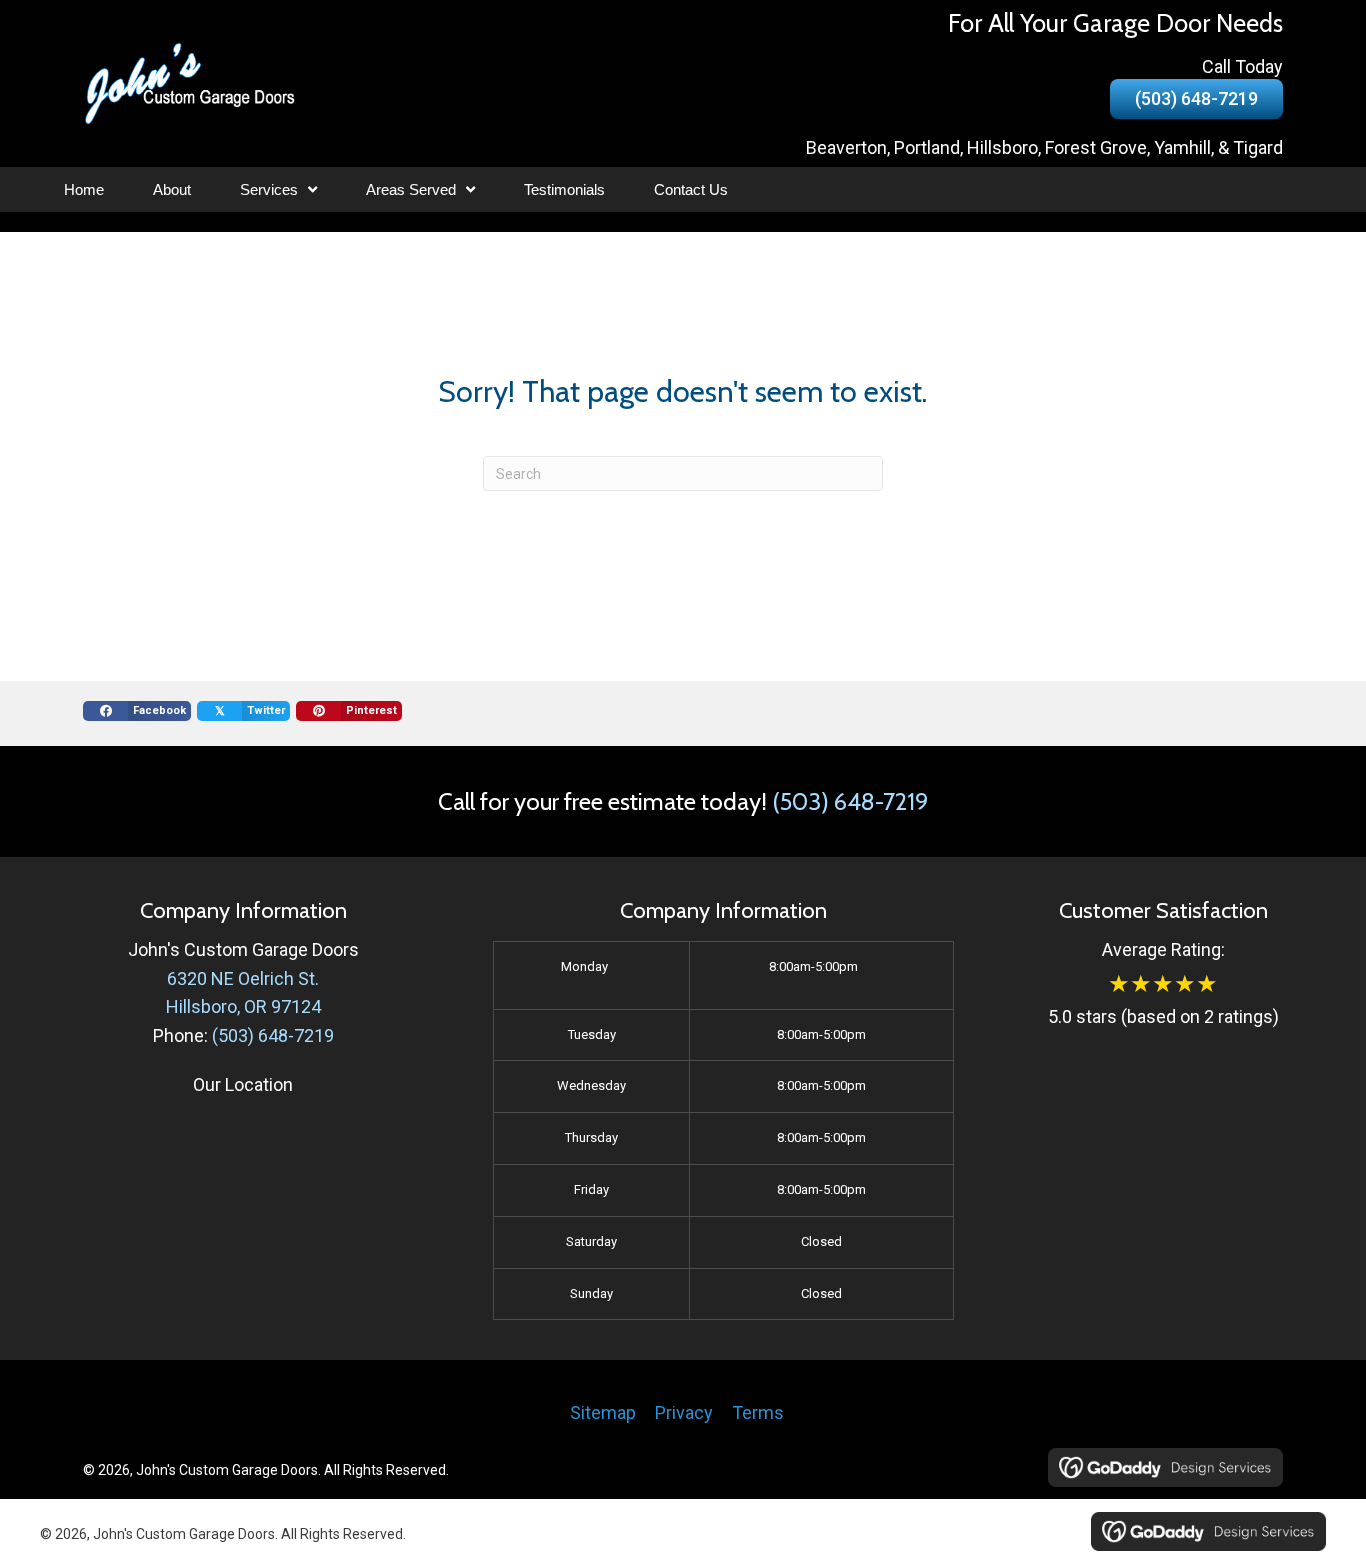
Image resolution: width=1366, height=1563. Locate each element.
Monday (584, 966)
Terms (758, 1412)
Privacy (684, 1412)
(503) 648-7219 (850, 801)
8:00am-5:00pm (813, 966)
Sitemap (603, 1412)
